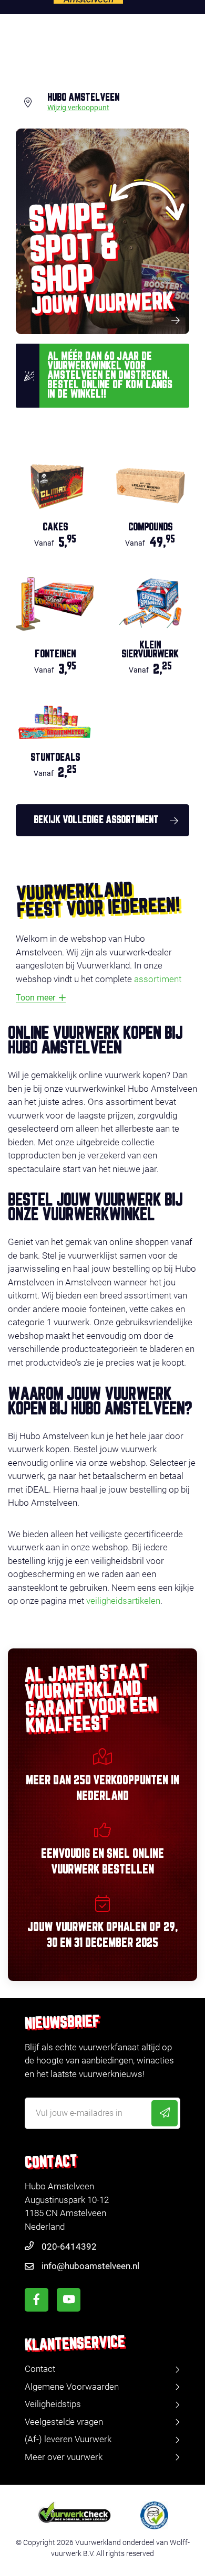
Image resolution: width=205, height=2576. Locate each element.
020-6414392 (69, 2247)
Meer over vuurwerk (64, 2457)
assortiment (158, 979)
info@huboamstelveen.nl (90, 2266)
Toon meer (35, 998)
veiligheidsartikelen (123, 1601)
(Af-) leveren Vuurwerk (68, 2439)
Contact (40, 2369)
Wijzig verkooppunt (78, 108)
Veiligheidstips (53, 2404)
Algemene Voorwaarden (72, 2387)
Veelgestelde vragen (64, 2422)
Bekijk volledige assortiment (96, 820)
